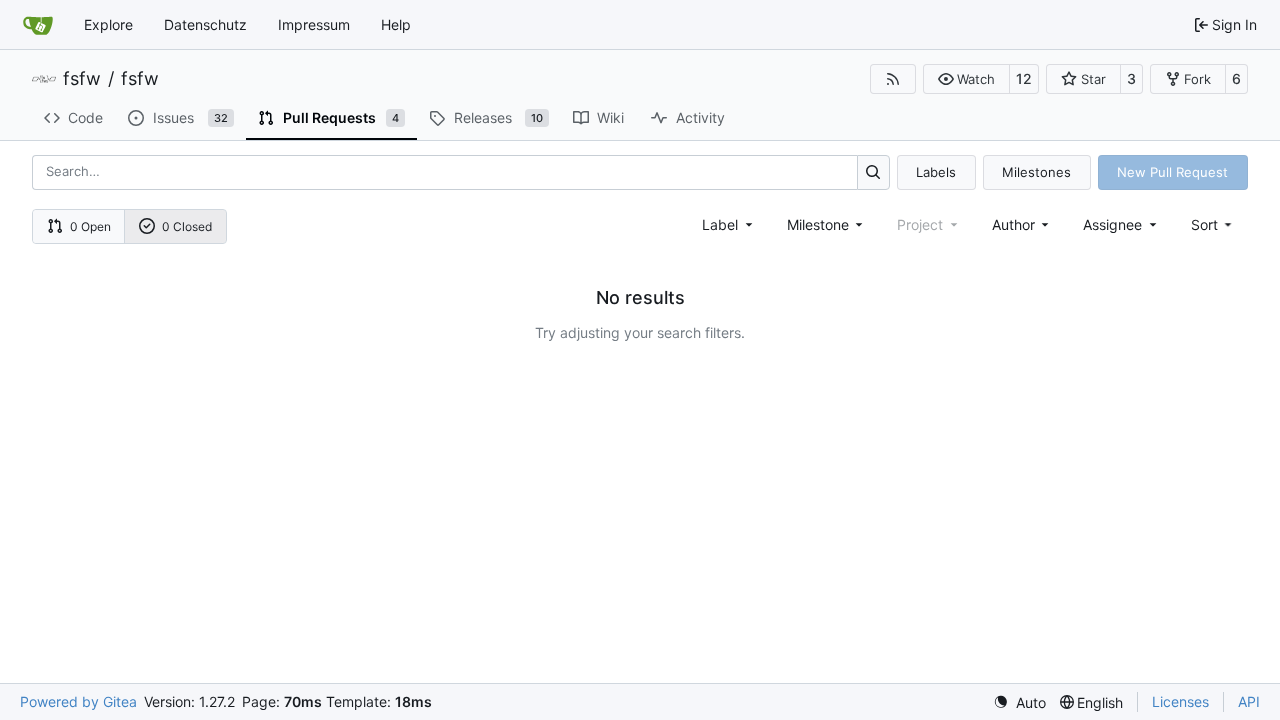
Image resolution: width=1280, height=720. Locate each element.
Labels (936, 172)
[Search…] (873, 172)
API (1249, 701)
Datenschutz (205, 24)
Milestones (1036, 172)
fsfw (82, 79)
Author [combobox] (1013, 224)
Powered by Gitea (78, 701)
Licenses (1180, 701)
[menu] (1213, 224)
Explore (108, 24)
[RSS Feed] (893, 79)
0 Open (90, 226)
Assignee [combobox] (1112, 224)
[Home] (38, 25)
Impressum (314, 24)
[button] (966, 79)
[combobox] (729, 224)
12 (1024, 78)
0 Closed (187, 226)
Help (396, 24)
